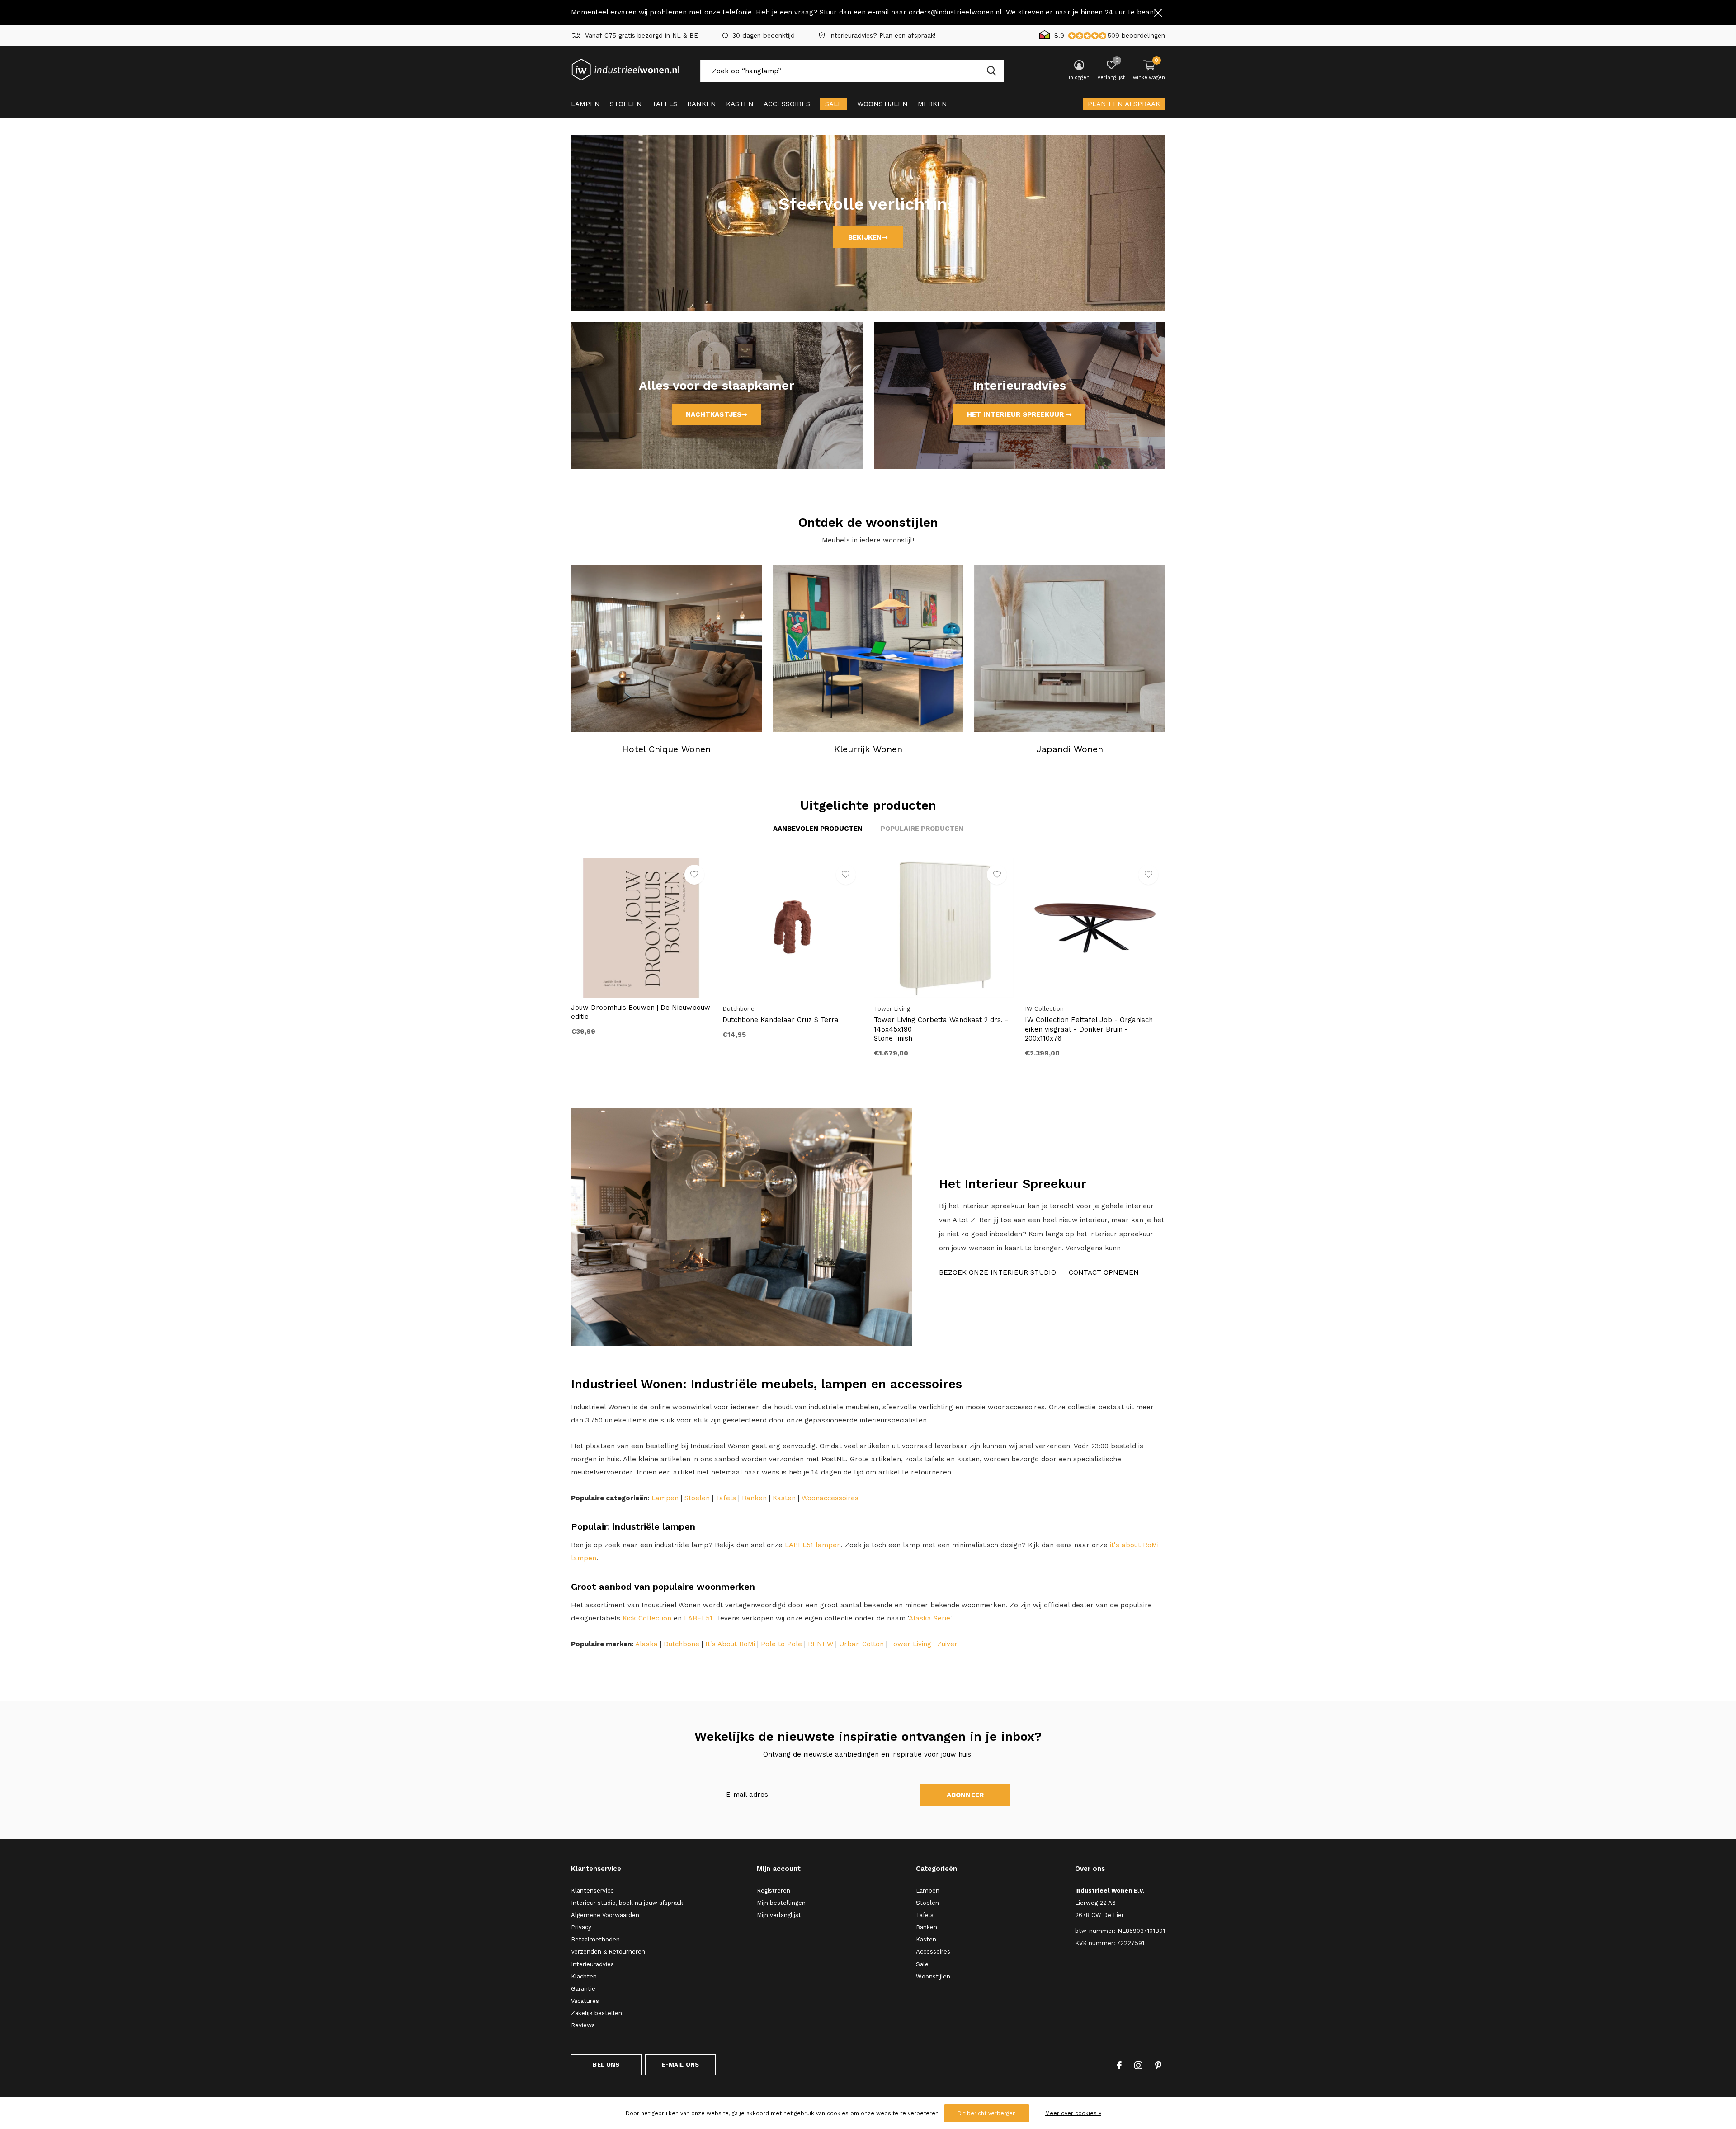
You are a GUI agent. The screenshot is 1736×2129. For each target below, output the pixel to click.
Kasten (740, 104)
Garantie (583, 1989)
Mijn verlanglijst (779, 1915)
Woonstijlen (882, 104)
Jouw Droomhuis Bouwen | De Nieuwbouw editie (641, 1012)
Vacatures (585, 2001)
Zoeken (991, 71)
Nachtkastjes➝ (717, 414)
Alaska (646, 1644)
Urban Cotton (861, 1644)
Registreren (774, 1891)
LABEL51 (698, 1618)
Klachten (584, 1976)
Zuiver (947, 1644)
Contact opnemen (1104, 1272)
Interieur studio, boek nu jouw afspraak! (628, 1903)
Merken (932, 104)
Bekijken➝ (868, 237)
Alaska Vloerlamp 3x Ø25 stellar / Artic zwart (1410, 1249)
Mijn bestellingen (781, 1903)
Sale (834, 104)
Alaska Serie (929, 1618)
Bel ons (606, 2065)
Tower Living (910, 1644)
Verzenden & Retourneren (608, 1952)
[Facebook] (1119, 2065)
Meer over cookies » (1073, 2113)
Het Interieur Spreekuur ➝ (1019, 414)
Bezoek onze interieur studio (998, 1272)
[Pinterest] (1158, 2065)
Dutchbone (682, 1644)
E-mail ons (681, 2065)
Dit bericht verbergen (987, 2113)
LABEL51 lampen (813, 1545)
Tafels (665, 104)
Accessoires (787, 104)
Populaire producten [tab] (922, 829)
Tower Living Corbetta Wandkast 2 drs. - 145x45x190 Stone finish (941, 1029)
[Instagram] (1138, 2065)
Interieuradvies (592, 1964)
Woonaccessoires (830, 1498)
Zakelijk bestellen (597, 2013)
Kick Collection (647, 1618)
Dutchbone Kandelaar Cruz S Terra (781, 1020)
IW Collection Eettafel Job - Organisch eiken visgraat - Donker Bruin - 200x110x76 (1089, 1029)
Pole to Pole (781, 1644)
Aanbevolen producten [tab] (818, 829)
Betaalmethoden (595, 1939)
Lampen (585, 104)
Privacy (581, 1927)
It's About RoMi (730, 1644)
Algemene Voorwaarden (605, 1915)
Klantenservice (592, 1891)
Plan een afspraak (1124, 104)
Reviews (583, 2025)
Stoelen (626, 104)
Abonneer (965, 1795)
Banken (702, 104)
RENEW (821, 1644)
